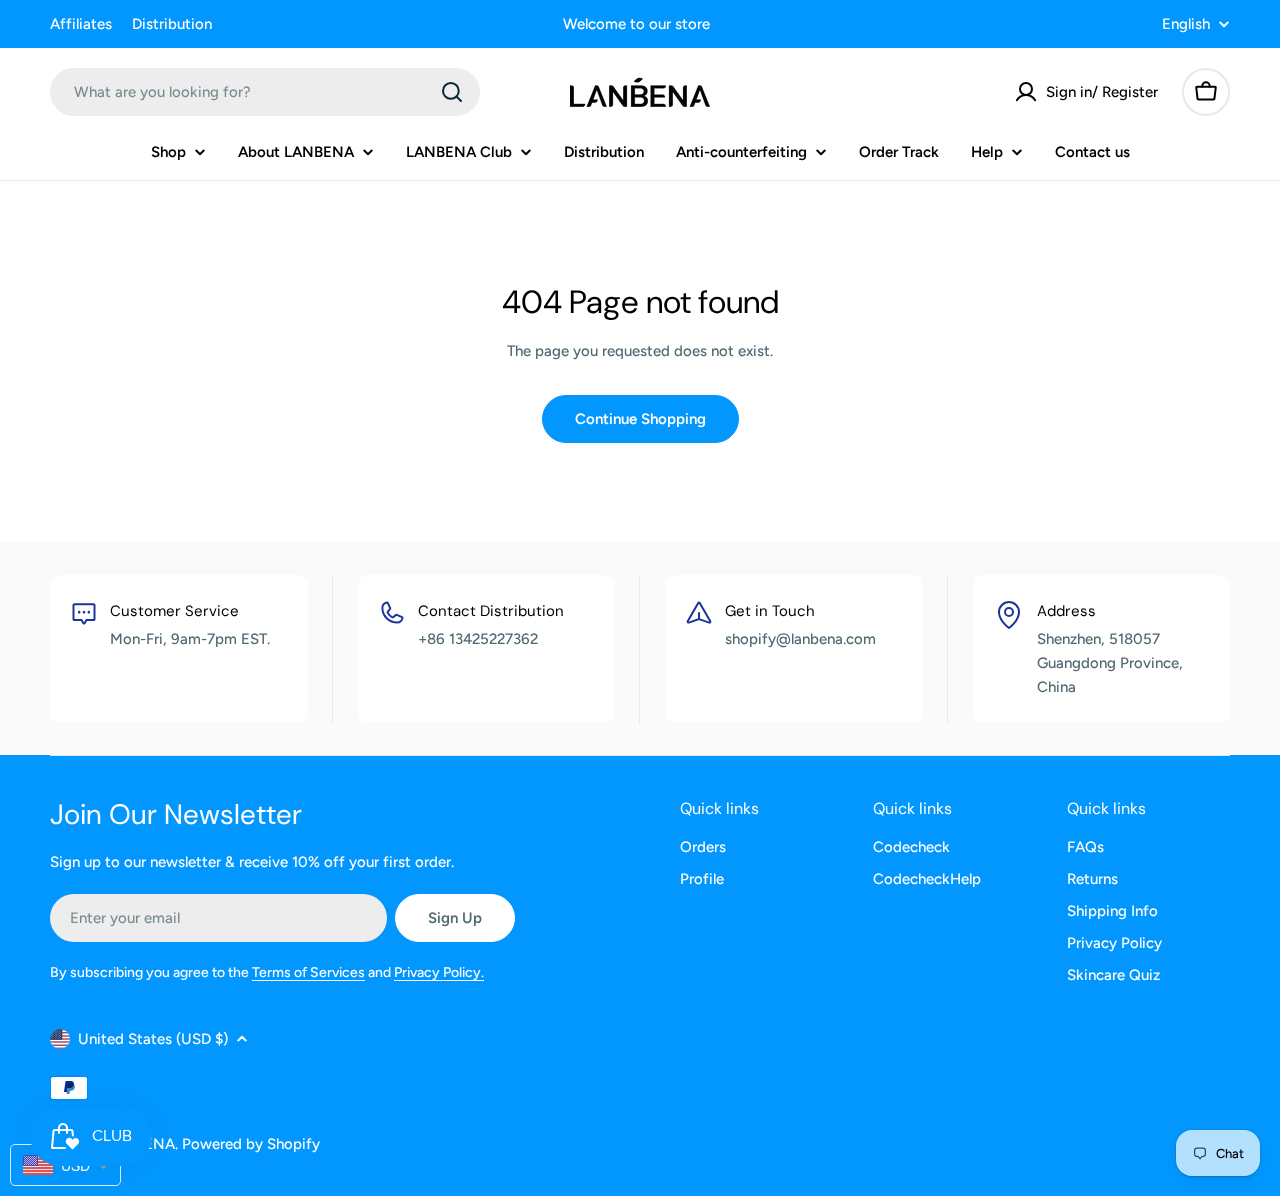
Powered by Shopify (251, 1144)
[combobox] (265, 92)
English (1186, 24)
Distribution (172, 24)
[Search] (452, 92)
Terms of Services (308, 972)
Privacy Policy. (439, 972)
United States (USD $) (153, 1039)
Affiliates (81, 24)
